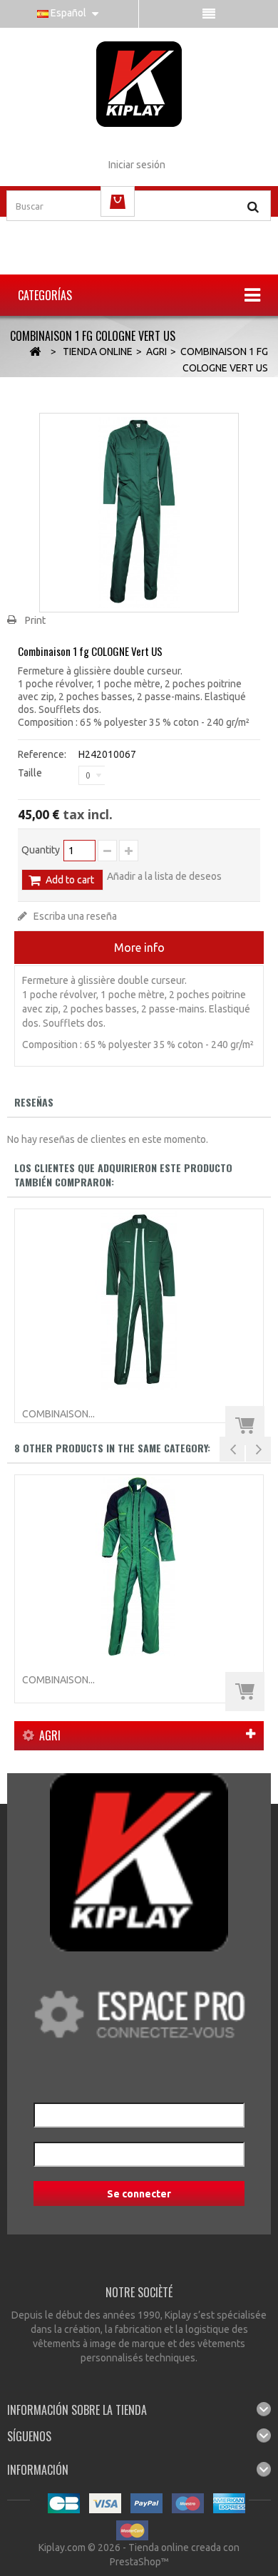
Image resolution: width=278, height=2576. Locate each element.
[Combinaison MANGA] (139, 1566)
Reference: (42, 754)
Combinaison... (58, 1414)
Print (35, 620)
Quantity (41, 850)
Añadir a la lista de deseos (164, 876)
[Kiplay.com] (139, 84)
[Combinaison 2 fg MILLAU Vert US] (139, 1300)
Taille (31, 773)
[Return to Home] (35, 352)
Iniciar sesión (137, 165)
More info (139, 948)
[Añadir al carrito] (245, 1426)
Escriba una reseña (74, 916)
